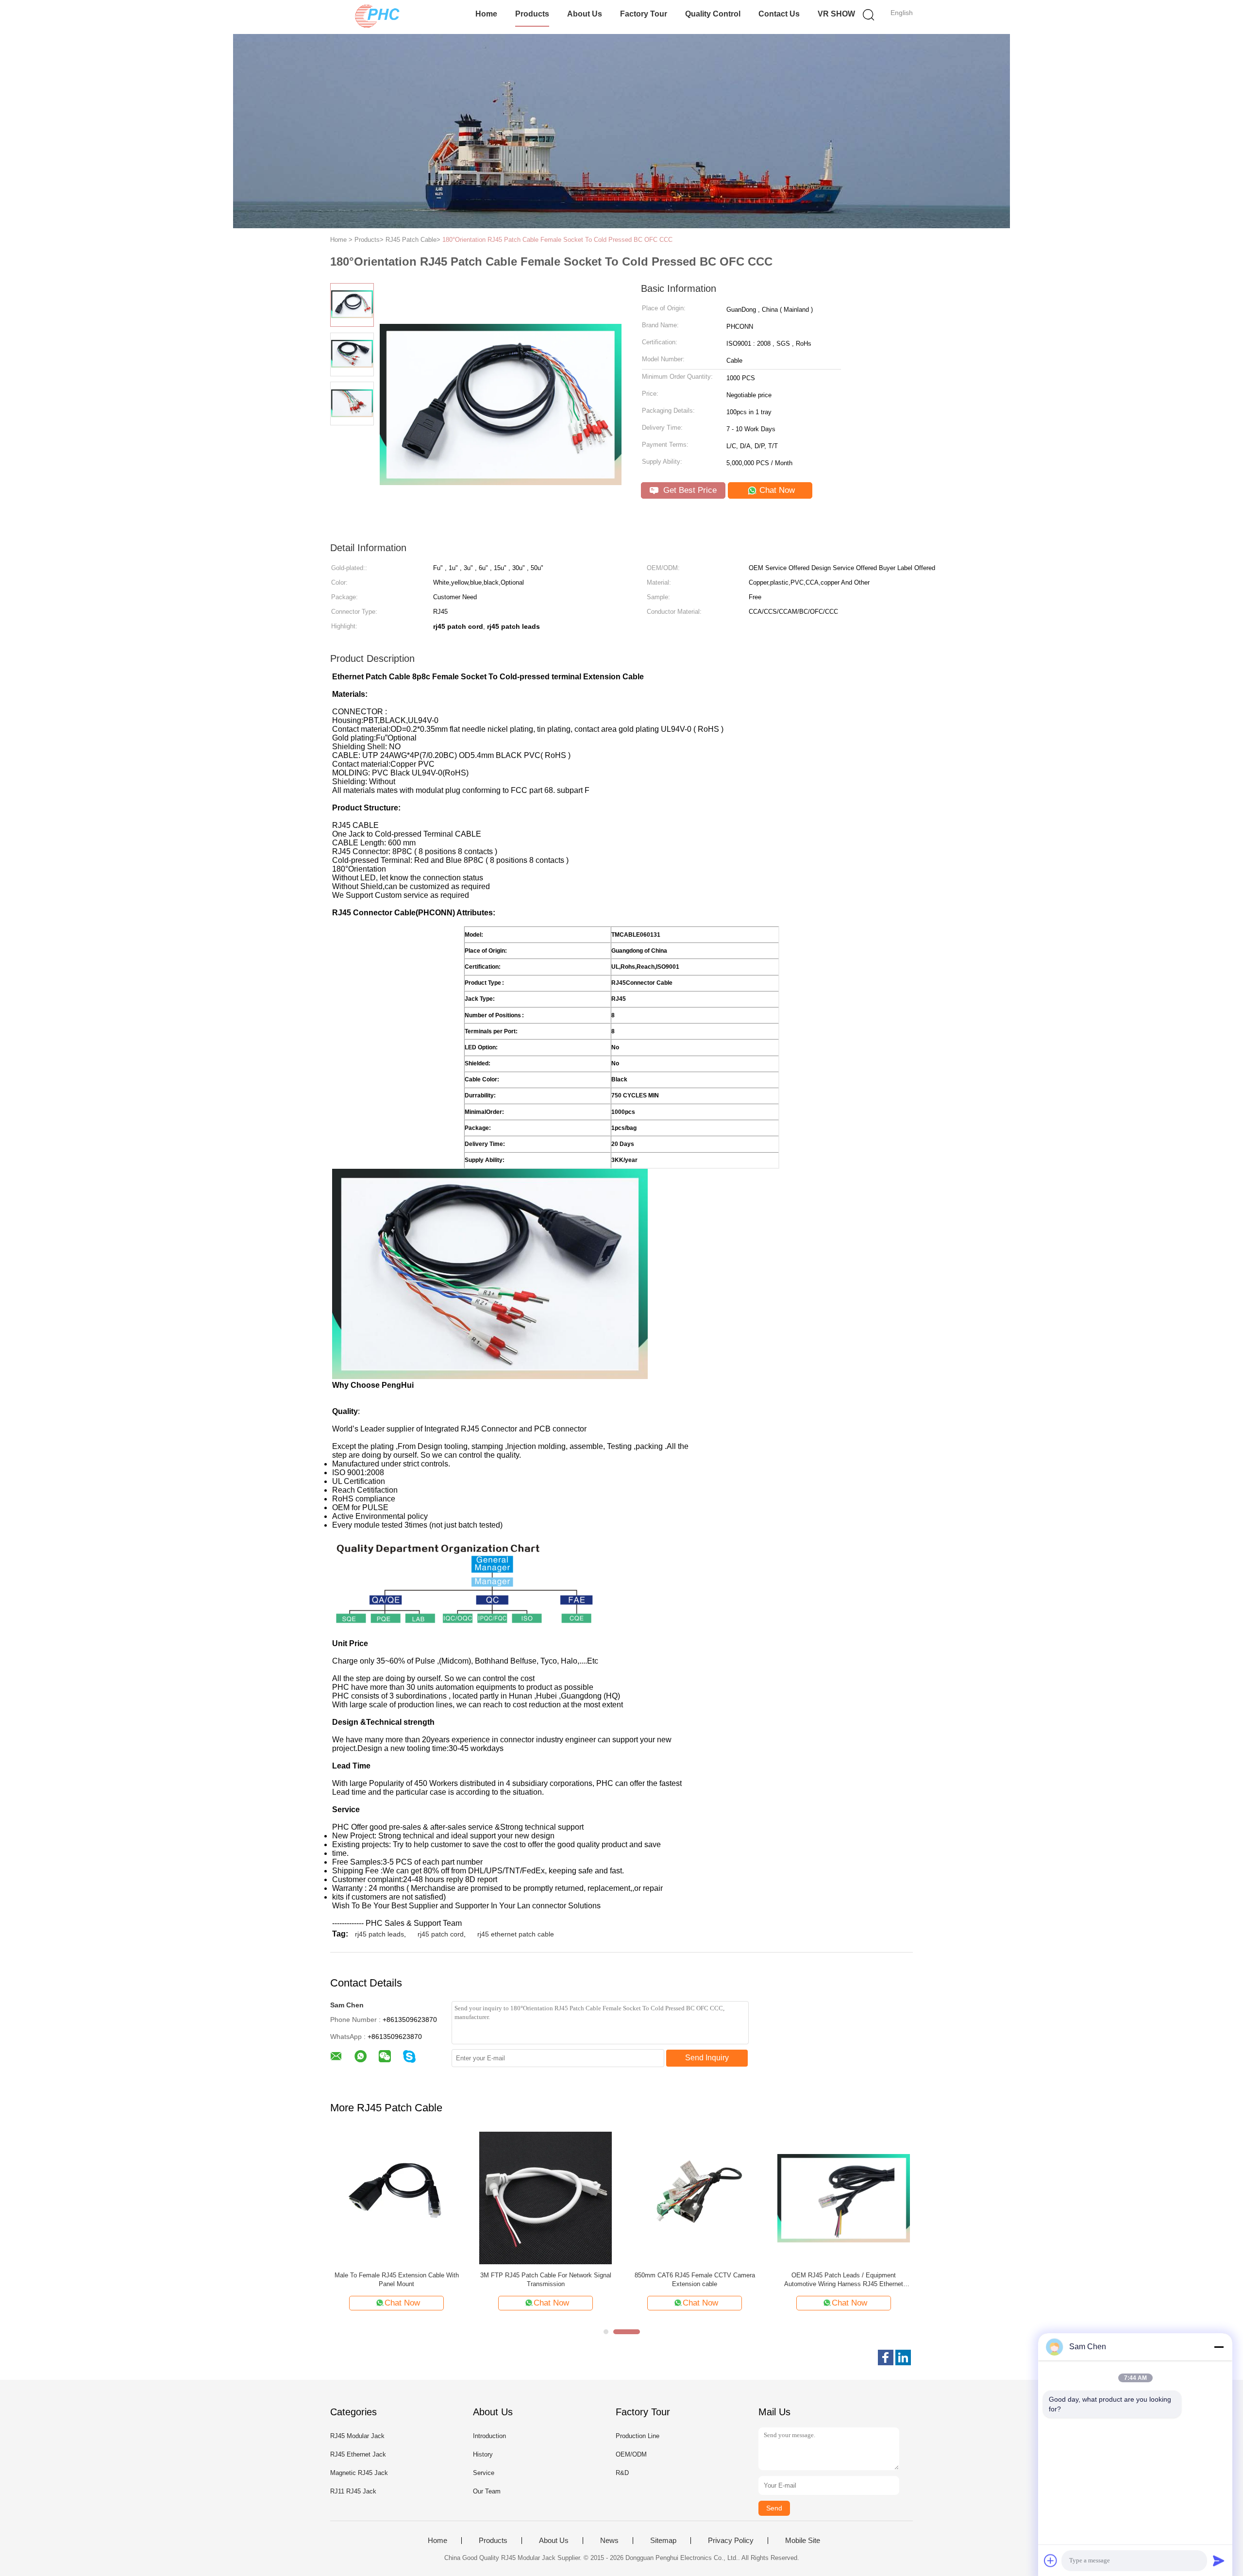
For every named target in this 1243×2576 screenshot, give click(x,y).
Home (486, 14)
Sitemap (663, 2541)
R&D (622, 2473)
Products (532, 14)
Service (484, 2473)
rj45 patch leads (379, 1934)
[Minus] (1219, 2347)
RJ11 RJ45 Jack (353, 2491)
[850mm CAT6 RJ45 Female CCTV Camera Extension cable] (695, 2197)
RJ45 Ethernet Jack (358, 2454)
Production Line (638, 2436)
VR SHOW (836, 14)
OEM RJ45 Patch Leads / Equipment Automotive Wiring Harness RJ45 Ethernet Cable (844, 2280)
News (609, 2541)
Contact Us (779, 14)
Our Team (487, 2491)
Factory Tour (644, 14)
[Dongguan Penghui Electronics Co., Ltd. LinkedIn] (903, 2357)
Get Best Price (689, 490)
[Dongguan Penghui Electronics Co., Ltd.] (378, 17)
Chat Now (776, 490)
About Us (585, 14)
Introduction (489, 2436)
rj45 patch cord (441, 1934)
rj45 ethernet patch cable (516, 1934)
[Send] (1219, 2560)
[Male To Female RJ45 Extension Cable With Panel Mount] (396, 2197)
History (483, 2454)
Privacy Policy (731, 2541)
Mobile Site (803, 2541)
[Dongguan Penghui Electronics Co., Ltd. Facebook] (886, 2357)
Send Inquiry (707, 2058)
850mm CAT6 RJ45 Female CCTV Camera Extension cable (695, 2280)
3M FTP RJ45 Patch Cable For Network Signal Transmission (546, 2280)
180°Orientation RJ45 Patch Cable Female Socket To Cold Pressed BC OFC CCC (557, 240)
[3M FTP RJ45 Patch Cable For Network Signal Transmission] (546, 2197)
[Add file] (1051, 2560)
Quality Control (713, 14)
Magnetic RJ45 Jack (359, 2473)
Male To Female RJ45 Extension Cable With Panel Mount (397, 2280)
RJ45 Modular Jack (357, 2436)
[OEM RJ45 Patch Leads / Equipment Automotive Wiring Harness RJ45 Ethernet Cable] (844, 2197)
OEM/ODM (631, 2454)
